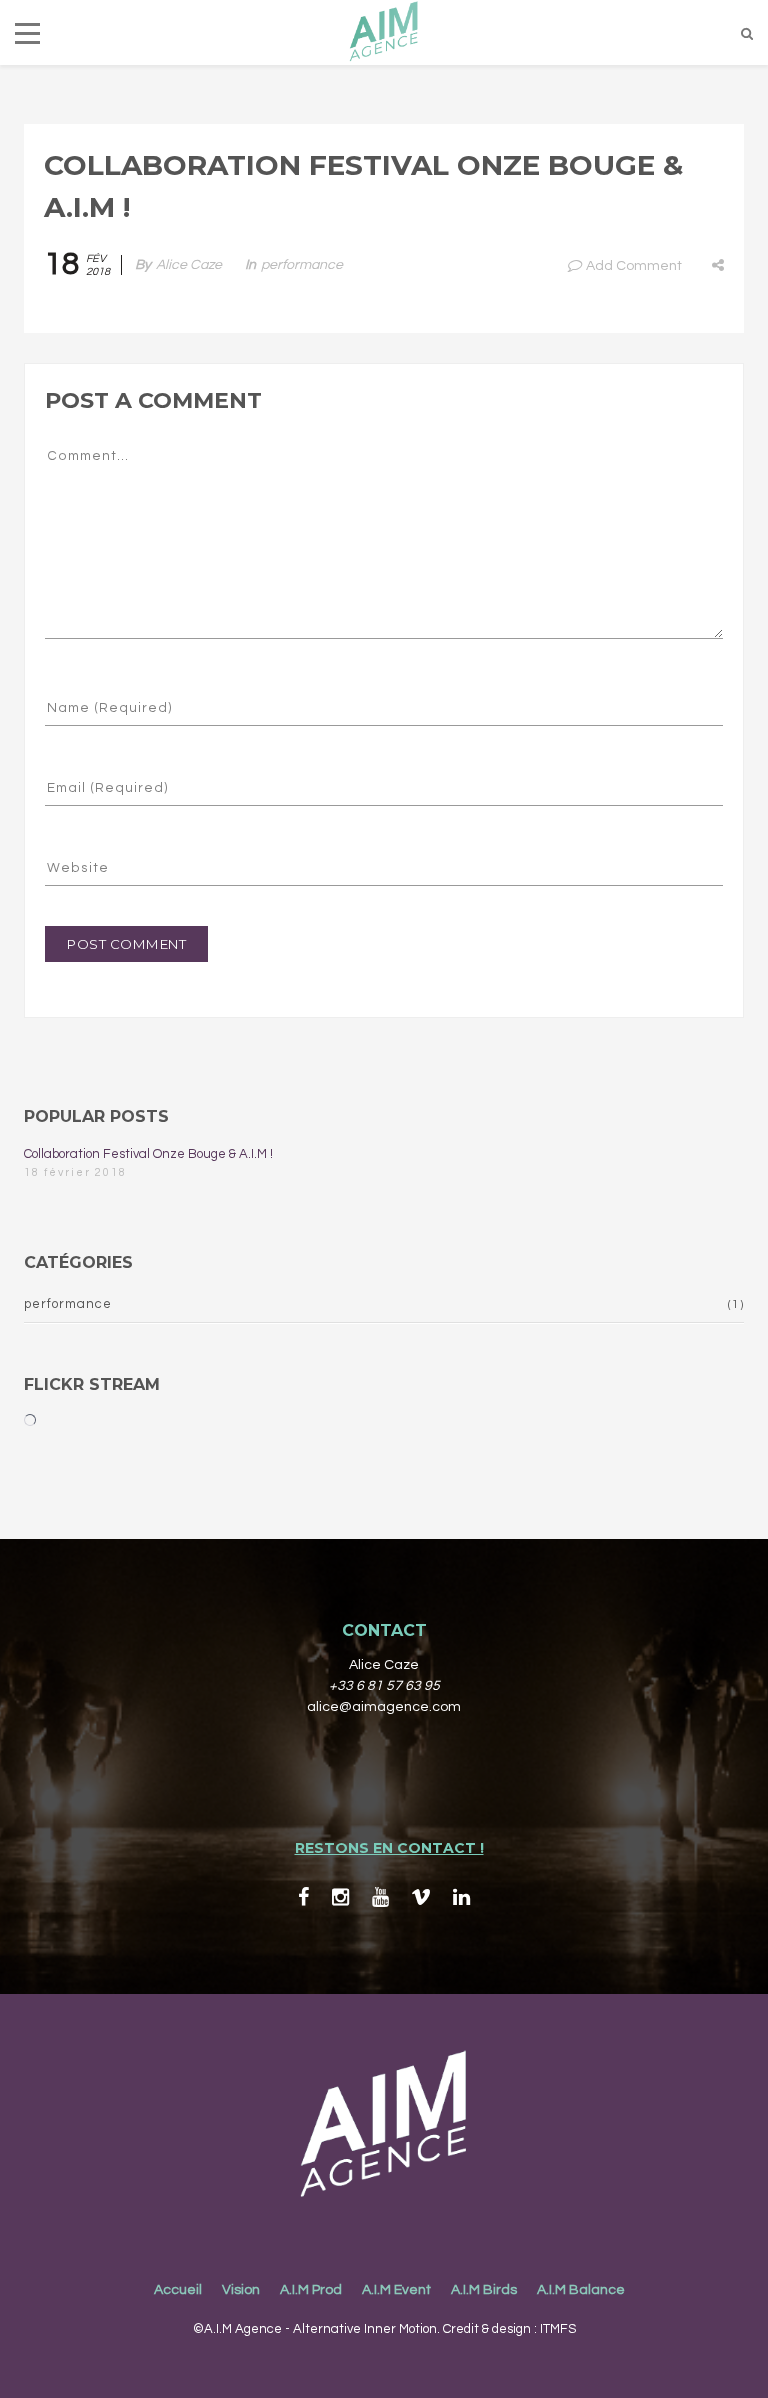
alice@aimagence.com (384, 1707)
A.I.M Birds (484, 2290)
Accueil (178, 2290)
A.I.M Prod (311, 2290)
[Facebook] (303, 1897)
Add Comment (634, 266)
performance (302, 265)
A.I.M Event (396, 2290)
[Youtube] (380, 1897)
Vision (241, 2290)
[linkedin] (461, 1897)
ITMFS (558, 2329)
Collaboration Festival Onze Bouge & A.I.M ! (148, 1154)
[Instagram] (340, 1897)
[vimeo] (421, 1897)
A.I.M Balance (581, 2290)
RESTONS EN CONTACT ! (389, 1848)
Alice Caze (189, 265)
